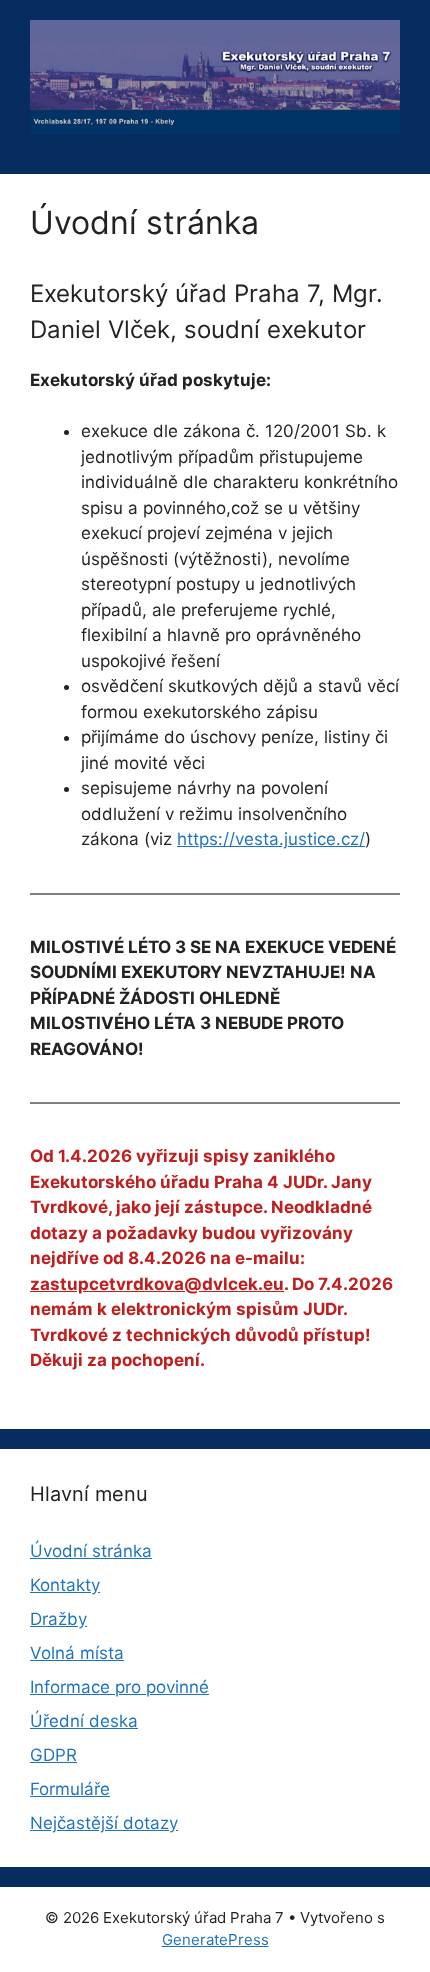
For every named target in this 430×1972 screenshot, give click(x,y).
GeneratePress (215, 1939)
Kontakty (65, 1585)
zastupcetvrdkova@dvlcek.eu (157, 1284)
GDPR (53, 1755)
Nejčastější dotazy (104, 1823)
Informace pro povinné (119, 1687)
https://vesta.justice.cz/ (271, 839)
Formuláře (70, 1789)
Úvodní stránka (91, 1551)
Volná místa (77, 1653)
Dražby (58, 1619)
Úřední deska (84, 1721)
